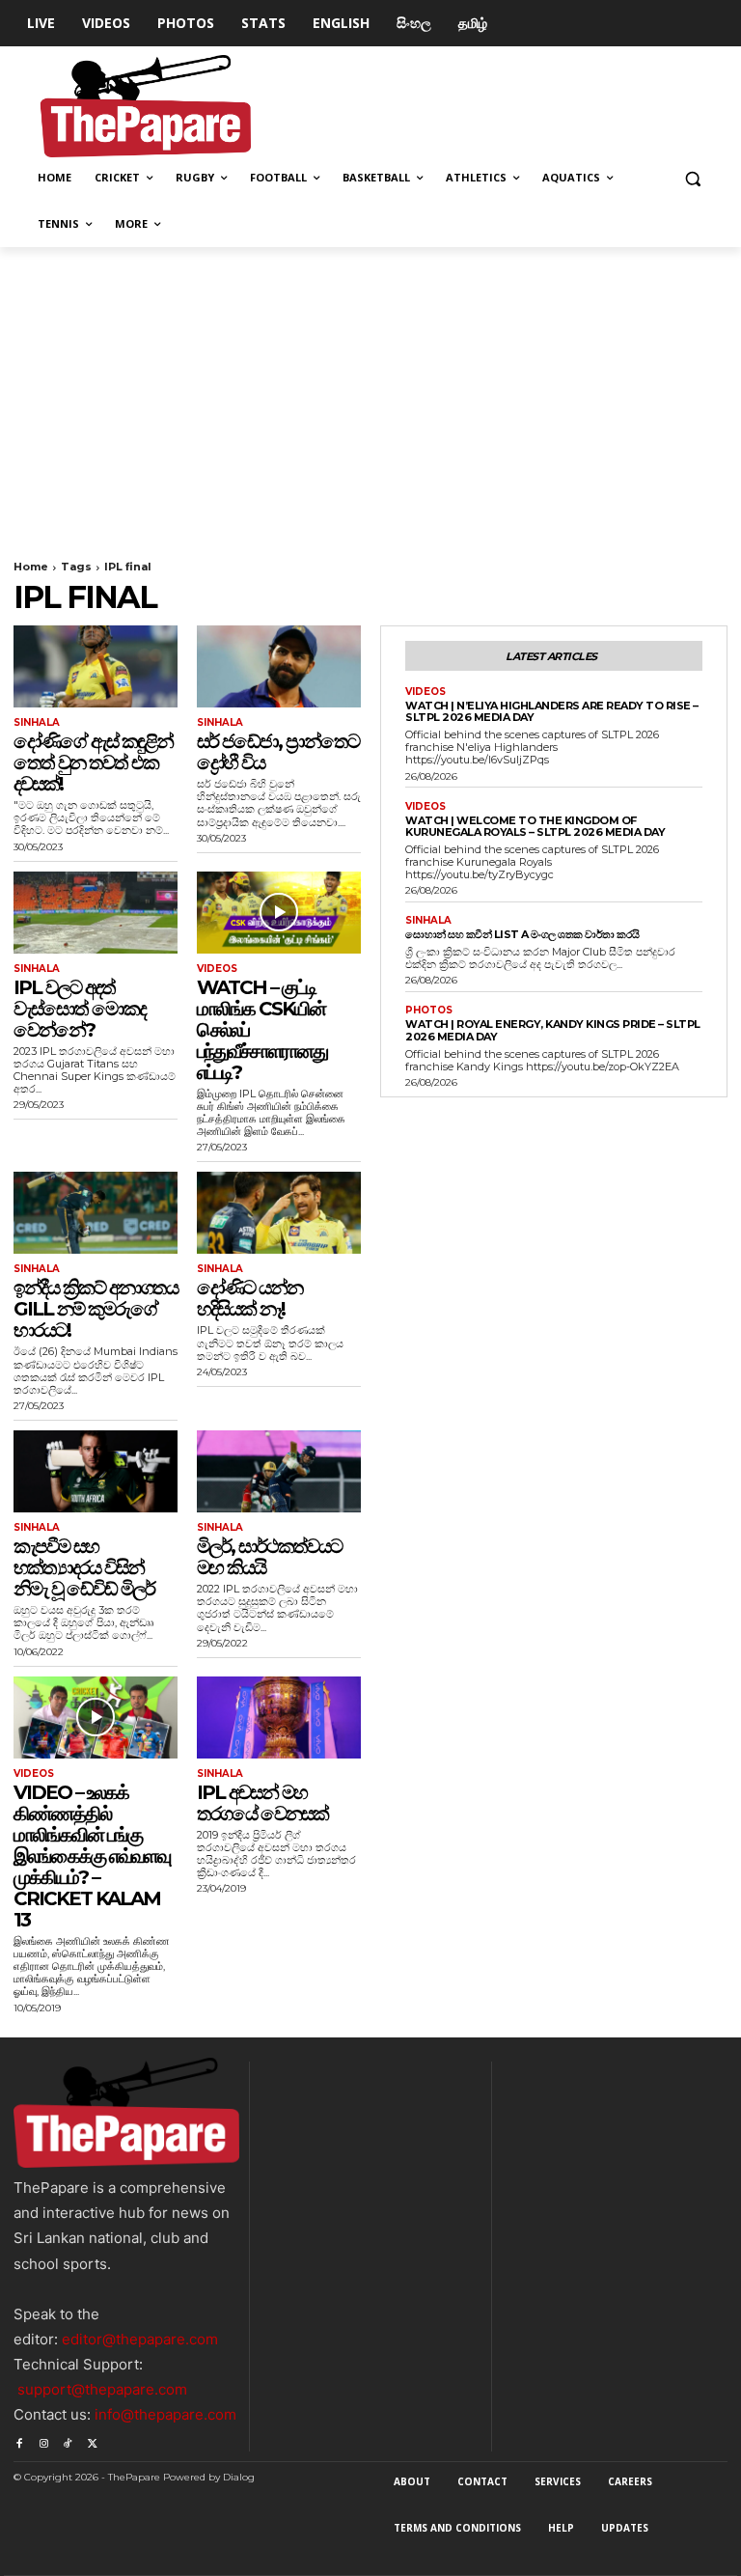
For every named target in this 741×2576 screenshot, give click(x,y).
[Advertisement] (370, 392)
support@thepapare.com (102, 2389)
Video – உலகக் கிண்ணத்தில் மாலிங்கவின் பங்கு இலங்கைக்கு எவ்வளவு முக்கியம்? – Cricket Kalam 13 (92, 1856)
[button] (692, 178)
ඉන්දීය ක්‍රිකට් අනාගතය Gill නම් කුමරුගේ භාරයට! (96, 1309)
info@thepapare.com (165, 2414)
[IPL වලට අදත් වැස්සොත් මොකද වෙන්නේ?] (96, 913)
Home (31, 567)
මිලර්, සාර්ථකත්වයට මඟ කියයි (269, 1557)
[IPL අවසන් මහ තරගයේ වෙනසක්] (279, 1717)
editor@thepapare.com (140, 2339)
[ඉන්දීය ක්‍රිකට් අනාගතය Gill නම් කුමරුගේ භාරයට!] (96, 1213)
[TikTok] (68, 2439)
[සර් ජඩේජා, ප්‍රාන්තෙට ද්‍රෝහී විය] (279, 666)
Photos (429, 1011)
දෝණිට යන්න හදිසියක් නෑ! (249, 1298)
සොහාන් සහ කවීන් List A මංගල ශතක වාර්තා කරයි (522, 934)
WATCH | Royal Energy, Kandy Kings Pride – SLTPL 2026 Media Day (553, 1030)
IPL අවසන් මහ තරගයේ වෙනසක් (262, 1803)
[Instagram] (43, 2439)
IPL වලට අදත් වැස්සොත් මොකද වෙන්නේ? (80, 1009)
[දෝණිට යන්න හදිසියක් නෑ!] (279, 1213)
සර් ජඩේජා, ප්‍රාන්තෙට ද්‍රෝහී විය (278, 752)
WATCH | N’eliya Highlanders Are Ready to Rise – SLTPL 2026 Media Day (552, 712)
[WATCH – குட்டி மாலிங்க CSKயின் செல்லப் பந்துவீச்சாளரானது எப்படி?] (279, 913)
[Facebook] (19, 2439)
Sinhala (37, 723)
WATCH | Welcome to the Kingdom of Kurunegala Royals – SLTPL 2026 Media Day (535, 827)
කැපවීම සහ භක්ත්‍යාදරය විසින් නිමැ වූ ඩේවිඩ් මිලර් (84, 1567)
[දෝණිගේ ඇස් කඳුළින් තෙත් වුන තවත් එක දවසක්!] (96, 666)
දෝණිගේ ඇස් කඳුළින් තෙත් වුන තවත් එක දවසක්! (93, 762)
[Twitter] (92, 2439)
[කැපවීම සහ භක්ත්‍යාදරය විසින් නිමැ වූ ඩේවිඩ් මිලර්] (96, 1471)
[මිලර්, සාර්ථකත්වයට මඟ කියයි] (279, 1471)
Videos (217, 969)
